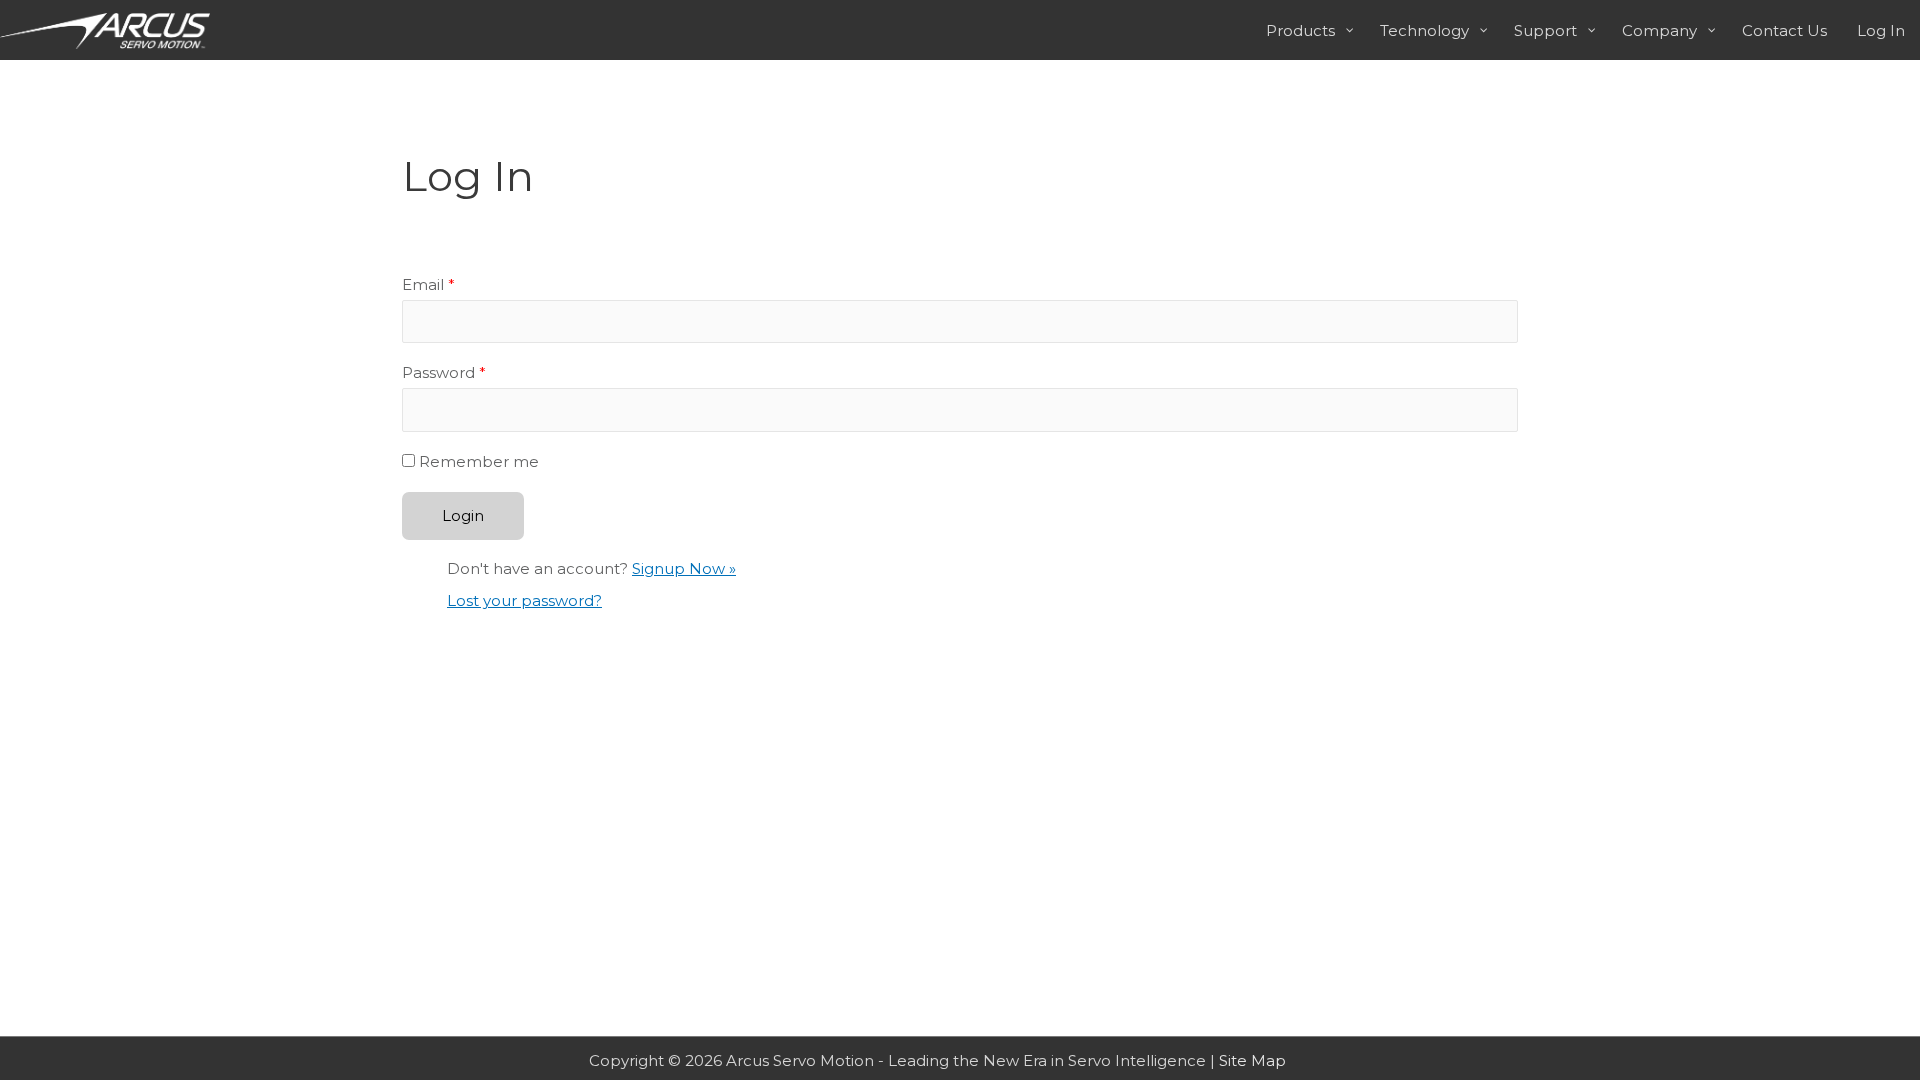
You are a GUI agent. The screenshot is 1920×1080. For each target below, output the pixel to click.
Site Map (1252, 1060)
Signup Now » (684, 568)
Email (428, 284)
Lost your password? (524, 600)
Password (444, 372)
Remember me (479, 461)
